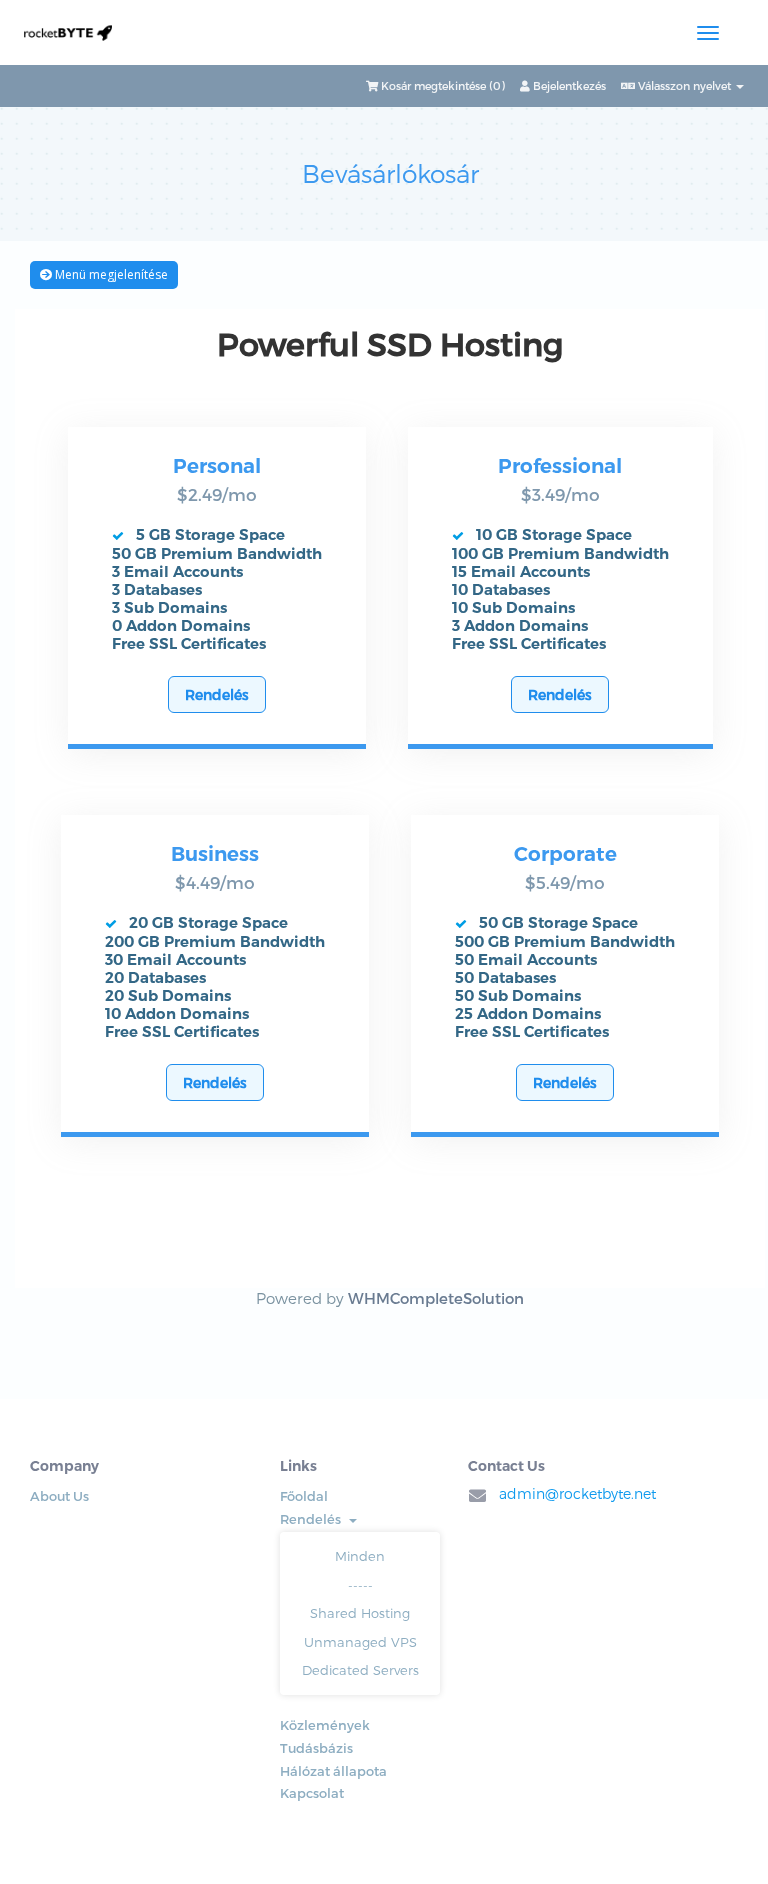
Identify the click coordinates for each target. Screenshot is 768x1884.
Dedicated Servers (360, 1670)
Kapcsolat (312, 1793)
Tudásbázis (316, 1748)
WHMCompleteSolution (436, 1298)
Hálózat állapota (333, 1771)
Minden (360, 1556)
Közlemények (325, 1725)
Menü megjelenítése (110, 274)
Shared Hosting (360, 1613)
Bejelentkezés (568, 85)
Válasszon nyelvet (684, 85)
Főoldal (304, 1496)
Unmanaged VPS (360, 1642)
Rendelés (217, 694)
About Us (59, 1496)
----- (360, 1585)
